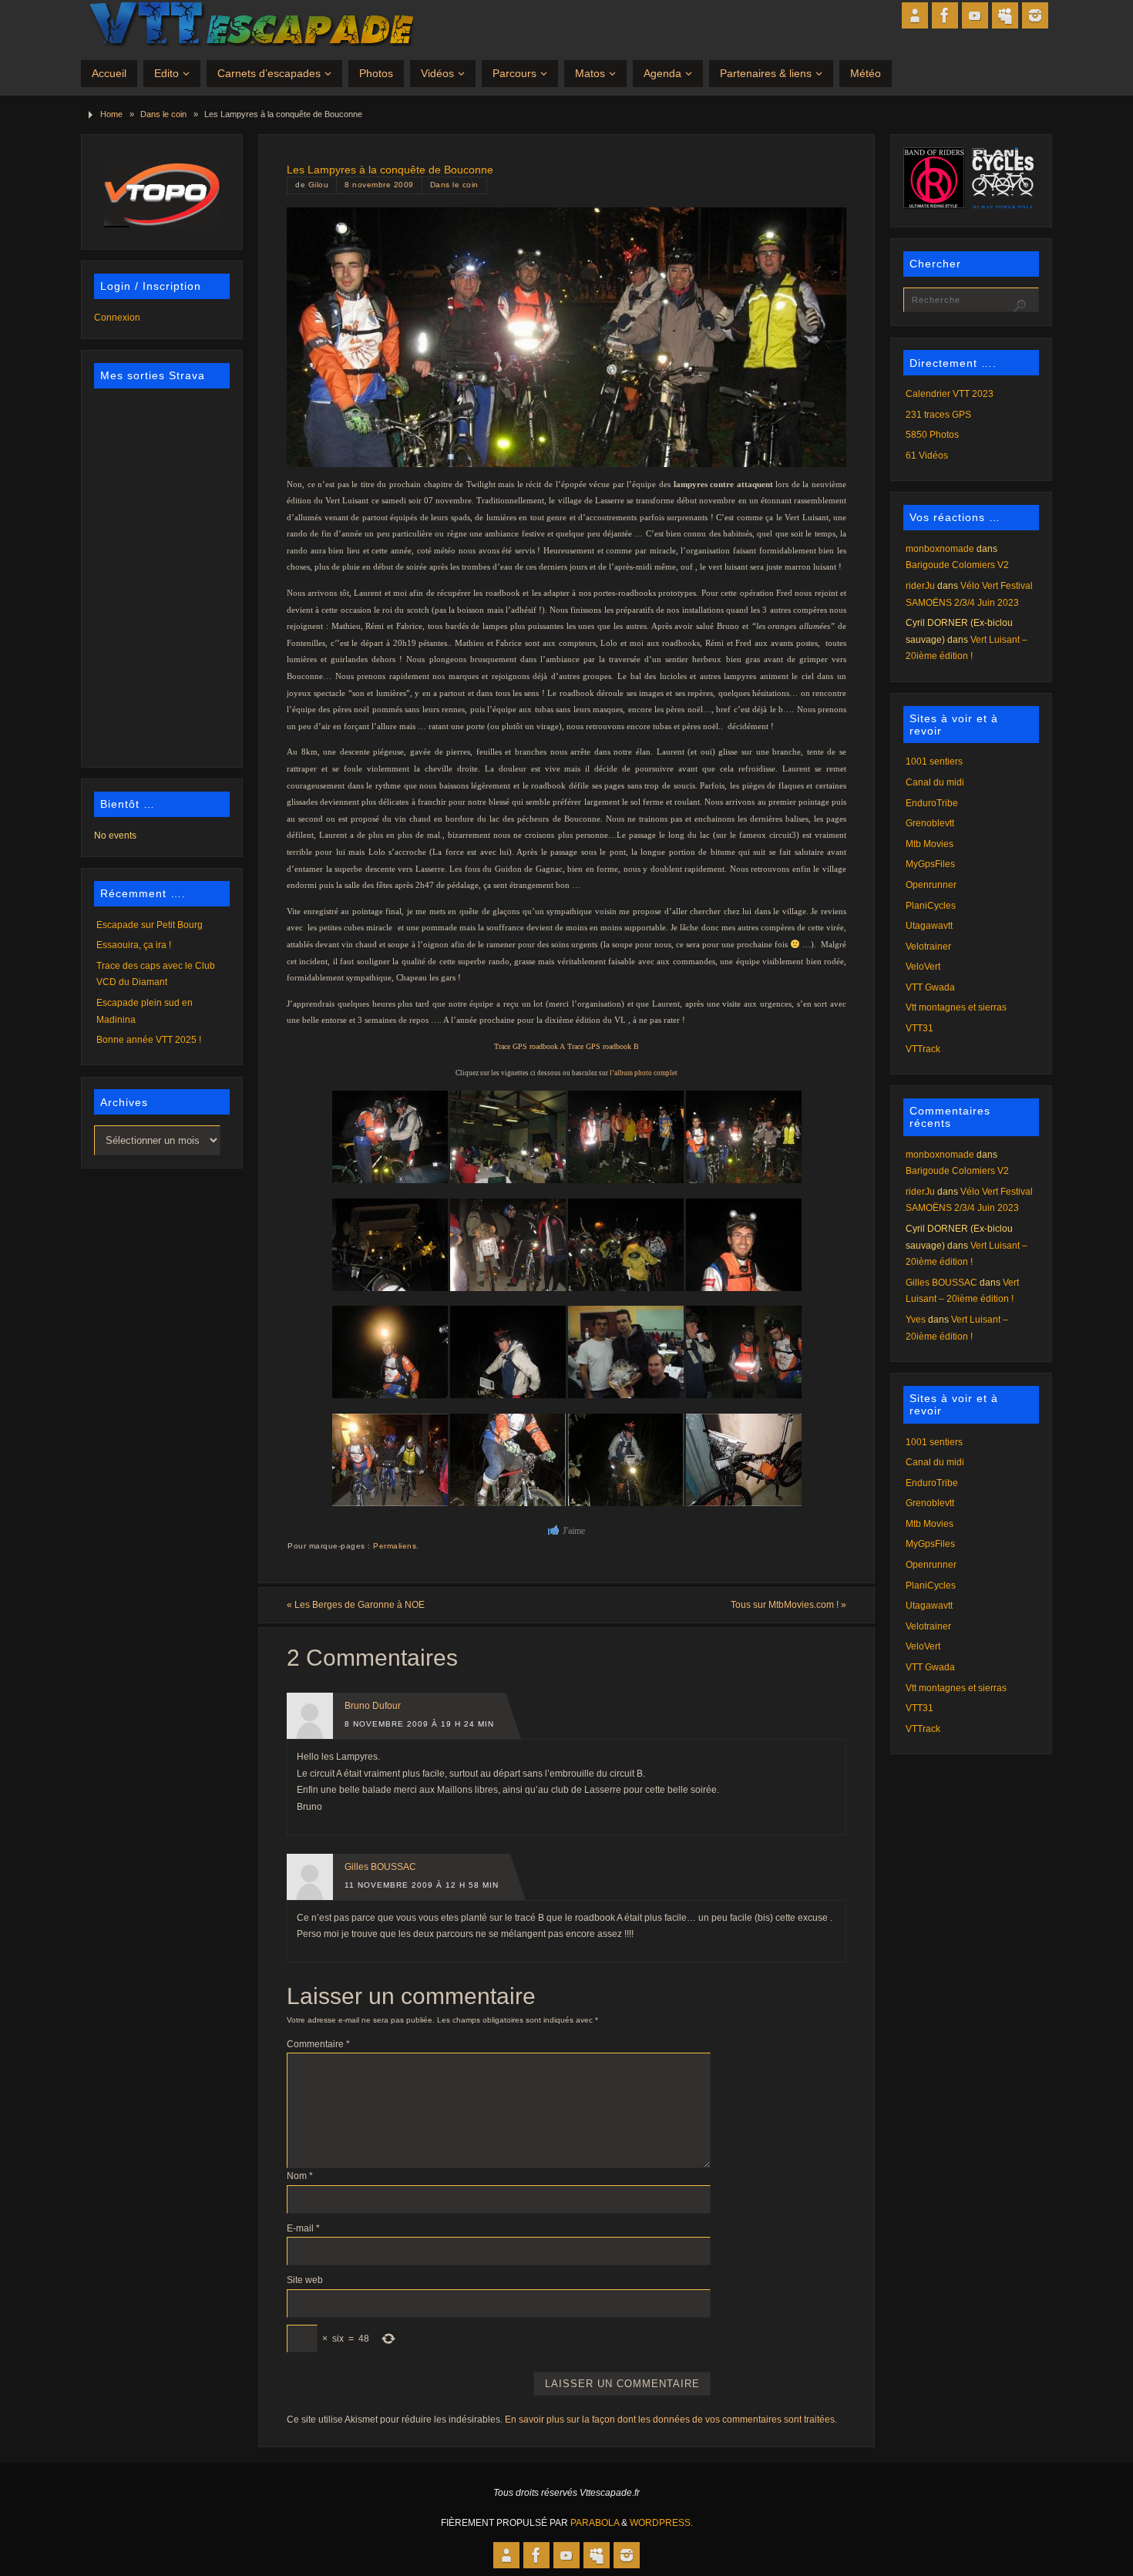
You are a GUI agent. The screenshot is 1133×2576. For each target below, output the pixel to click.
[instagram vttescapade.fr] (1035, 15)
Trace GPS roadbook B (603, 1046)
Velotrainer (928, 947)
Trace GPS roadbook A (530, 1046)
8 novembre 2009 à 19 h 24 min (419, 1724)
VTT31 (920, 1028)
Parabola (595, 2523)
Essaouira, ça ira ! (134, 945)
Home (111, 114)
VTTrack (923, 1049)
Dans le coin (163, 114)
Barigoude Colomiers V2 (957, 565)
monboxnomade (940, 549)
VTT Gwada (930, 987)
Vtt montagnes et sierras (956, 1007)
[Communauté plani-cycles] (1005, 15)
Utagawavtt (929, 926)
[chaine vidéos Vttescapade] (975, 15)
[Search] (1020, 306)
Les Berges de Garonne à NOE (356, 1605)
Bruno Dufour (373, 1706)
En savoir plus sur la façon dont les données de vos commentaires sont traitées (670, 2420)
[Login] (915, 15)
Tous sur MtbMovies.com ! (788, 1605)
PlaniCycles (931, 906)
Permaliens (395, 1546)
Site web (305, 2280)
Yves (916, 1320)
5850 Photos (932, 435)
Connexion (117, 318)
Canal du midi (935, 782)
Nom (300, 2176)
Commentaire (318, 2044)
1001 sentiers (934, 762)
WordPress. (661, 2523)
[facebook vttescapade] (945, 15)
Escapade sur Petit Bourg (150, 925)
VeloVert (923, 967)
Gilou (319, 185)
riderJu (920, 586)
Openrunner (931, 885)
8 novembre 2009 (379, 185)
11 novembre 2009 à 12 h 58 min (422, 1885)
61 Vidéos (927, 456)
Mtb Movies (930, 844)
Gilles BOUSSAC (380, 1867)
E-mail (303, 2228)
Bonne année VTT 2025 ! (149, 1040)
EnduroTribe (932, 803)
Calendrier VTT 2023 (950, 394)
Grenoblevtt (930, 823)
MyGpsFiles (930, 864)
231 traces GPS (938, 415)
